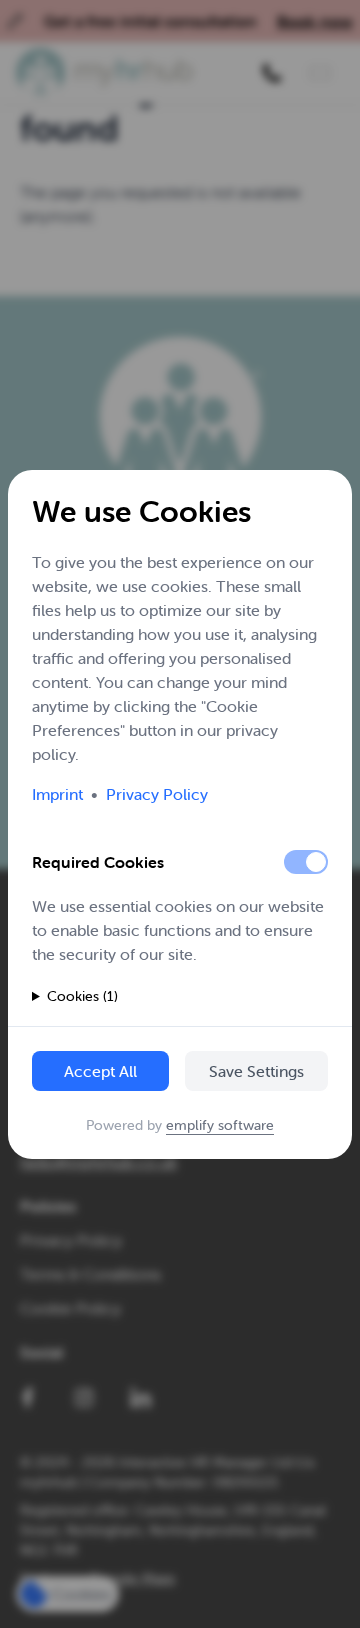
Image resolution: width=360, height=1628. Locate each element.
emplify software (220, 1125)
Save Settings (256, 1071)
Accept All (100, 1071)
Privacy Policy (157, 794)
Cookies (82, 996)
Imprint (57, 794)
